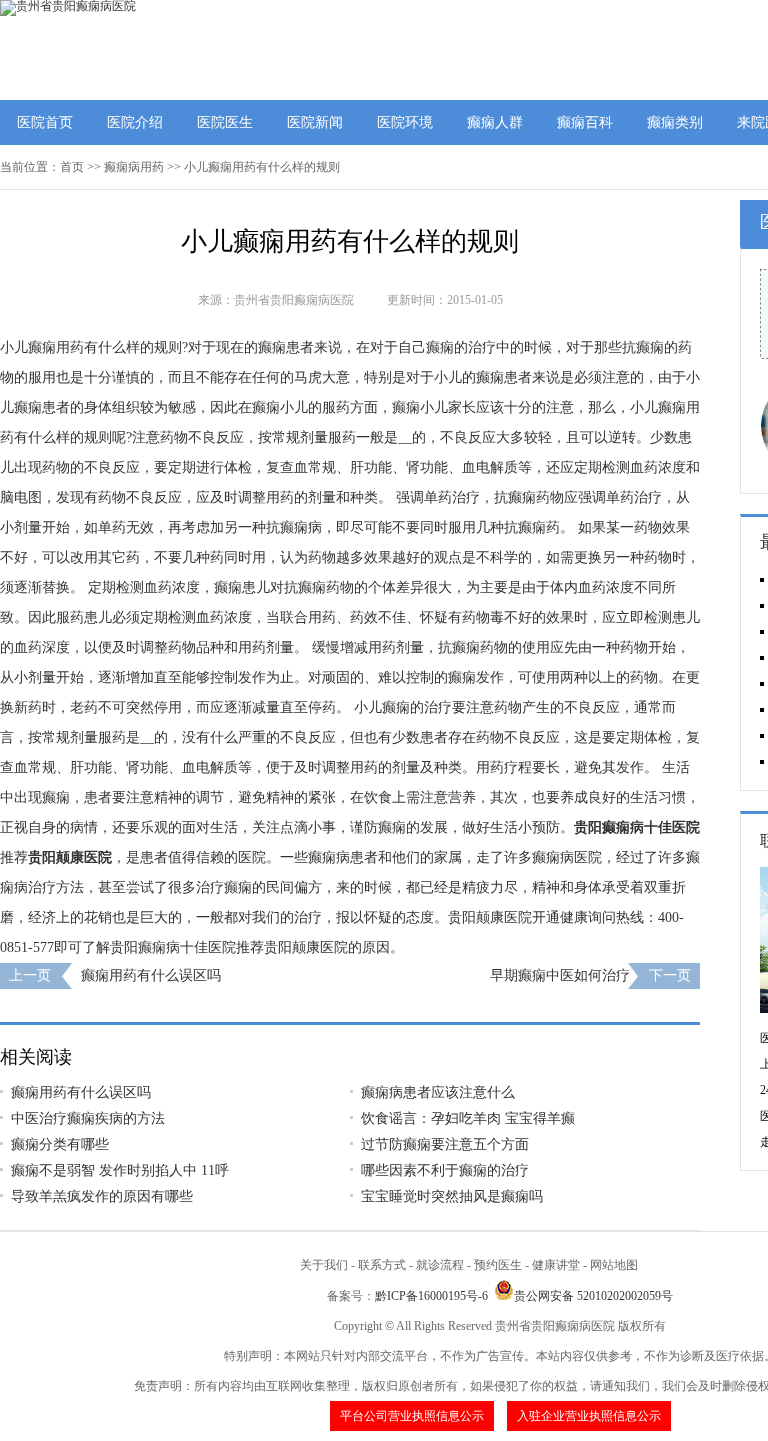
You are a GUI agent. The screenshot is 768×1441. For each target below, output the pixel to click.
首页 (72, 167)
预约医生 (498, 1265)
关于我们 (324, 1265)
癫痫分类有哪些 (60, 1144)
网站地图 (614, 1265)
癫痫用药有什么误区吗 (151, 975)
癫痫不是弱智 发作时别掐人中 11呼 (120, 1170)
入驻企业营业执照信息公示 (589, 1416)
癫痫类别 (675, 122)
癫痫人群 (495, 122)
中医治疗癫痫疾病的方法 (88, 1118)
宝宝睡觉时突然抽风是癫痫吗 (452, 1196)
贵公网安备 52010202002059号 (593, 1296)
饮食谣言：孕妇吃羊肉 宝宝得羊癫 (468, 1118)
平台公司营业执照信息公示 (412, 1416)
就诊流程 (440, 1265)
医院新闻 (315, 122)
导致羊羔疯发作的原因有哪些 (102, 1196)
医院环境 (405, 122)
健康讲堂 (556, 1265)
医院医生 (225, 122)
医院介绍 (135, 122)
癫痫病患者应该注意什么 (438, 1092)
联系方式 (382, 1265)
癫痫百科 (585, 122)
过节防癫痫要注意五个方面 (445, 1144)
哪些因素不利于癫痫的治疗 (445, 1170)
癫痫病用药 (134, 167)
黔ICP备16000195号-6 (431, 1296)
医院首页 (45, 122)
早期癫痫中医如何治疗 (560, 975)
